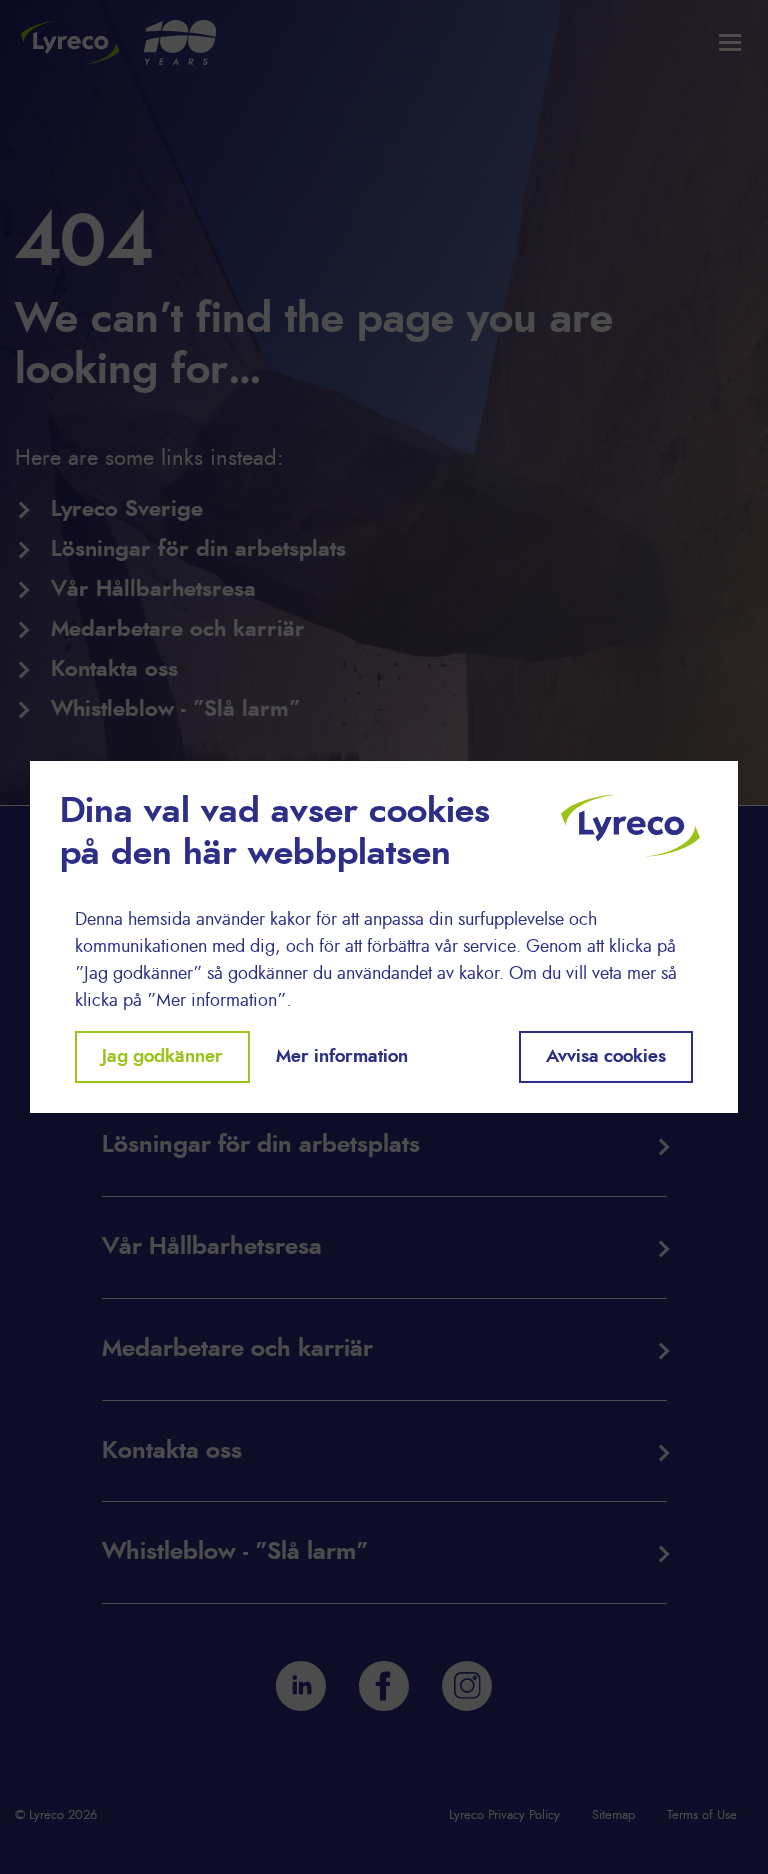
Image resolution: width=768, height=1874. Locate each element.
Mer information (342, 1057)
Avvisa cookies (606, 1057)
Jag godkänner (162, 1057)
